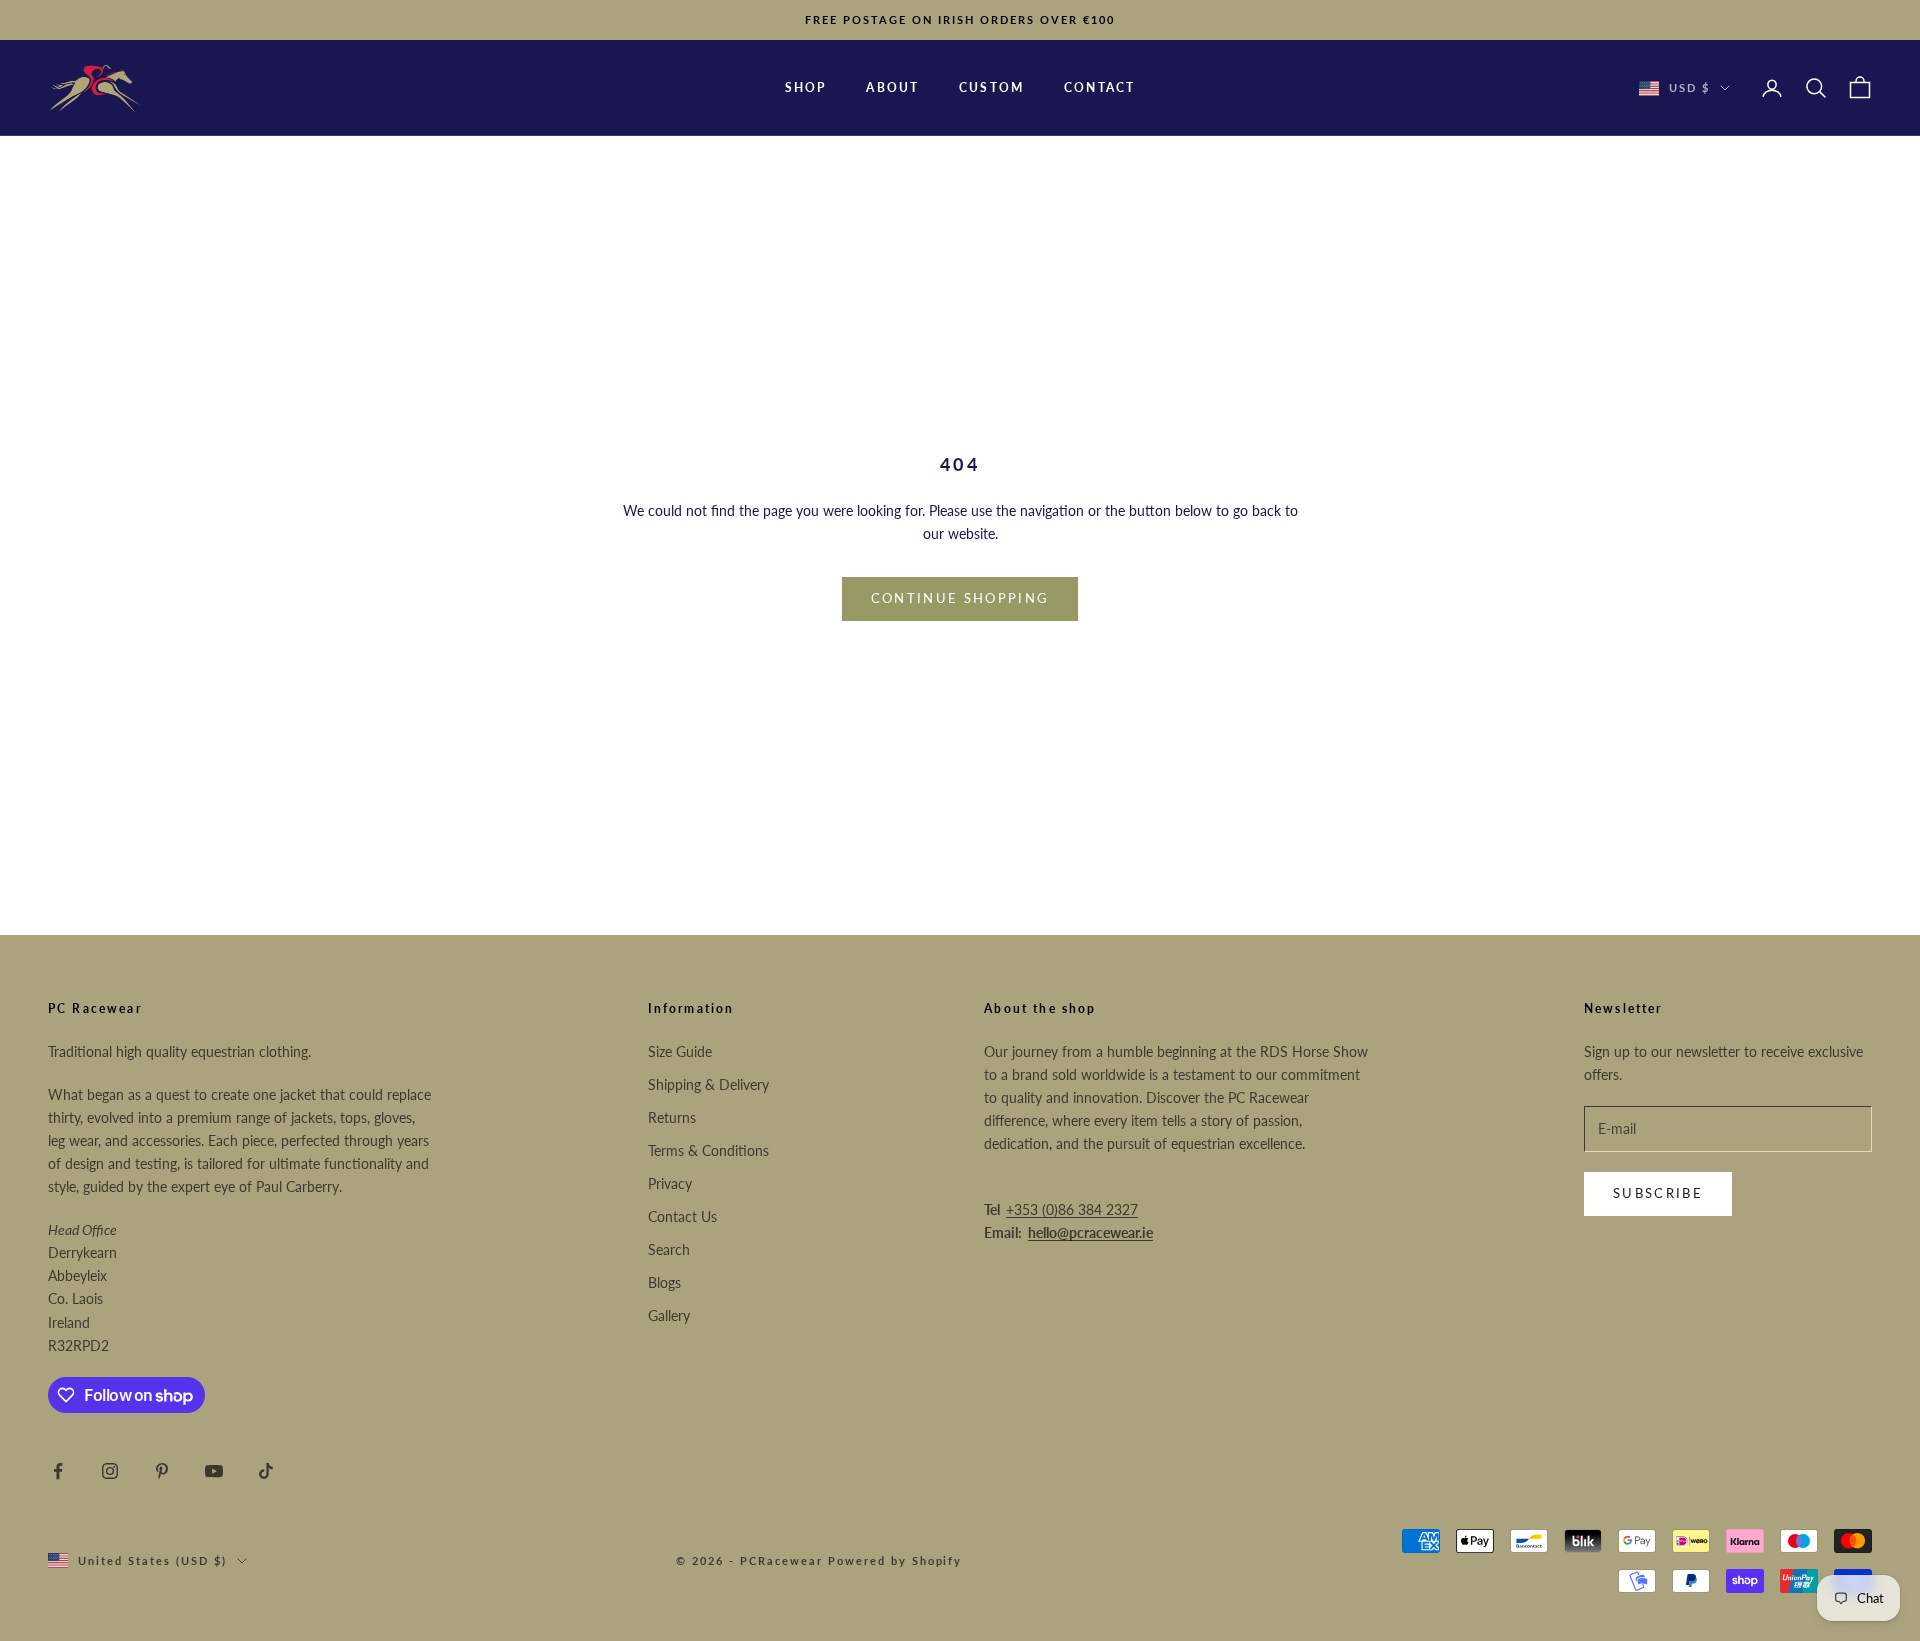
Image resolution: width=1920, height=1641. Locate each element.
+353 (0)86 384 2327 (1072, 1209)
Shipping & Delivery (708, 1084)
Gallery (669, 1315)
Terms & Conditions (708, 1150)
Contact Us (682, 1216)
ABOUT (892, 87)
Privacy (670, 1183)
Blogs (664, 1282)
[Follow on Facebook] (58, 1471)
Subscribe (1658, 1193)
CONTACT (1099, 87)
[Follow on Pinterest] (162, 1471)
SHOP (806, 87)
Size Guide (680, 1051)
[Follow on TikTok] (266, 1471)
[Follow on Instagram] (110, 1471)
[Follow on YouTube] (214, 1471)
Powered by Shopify (895, 1560)
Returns (672, 1117)
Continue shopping (960, 598)
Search (669, 1249)
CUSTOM (991, 87)
